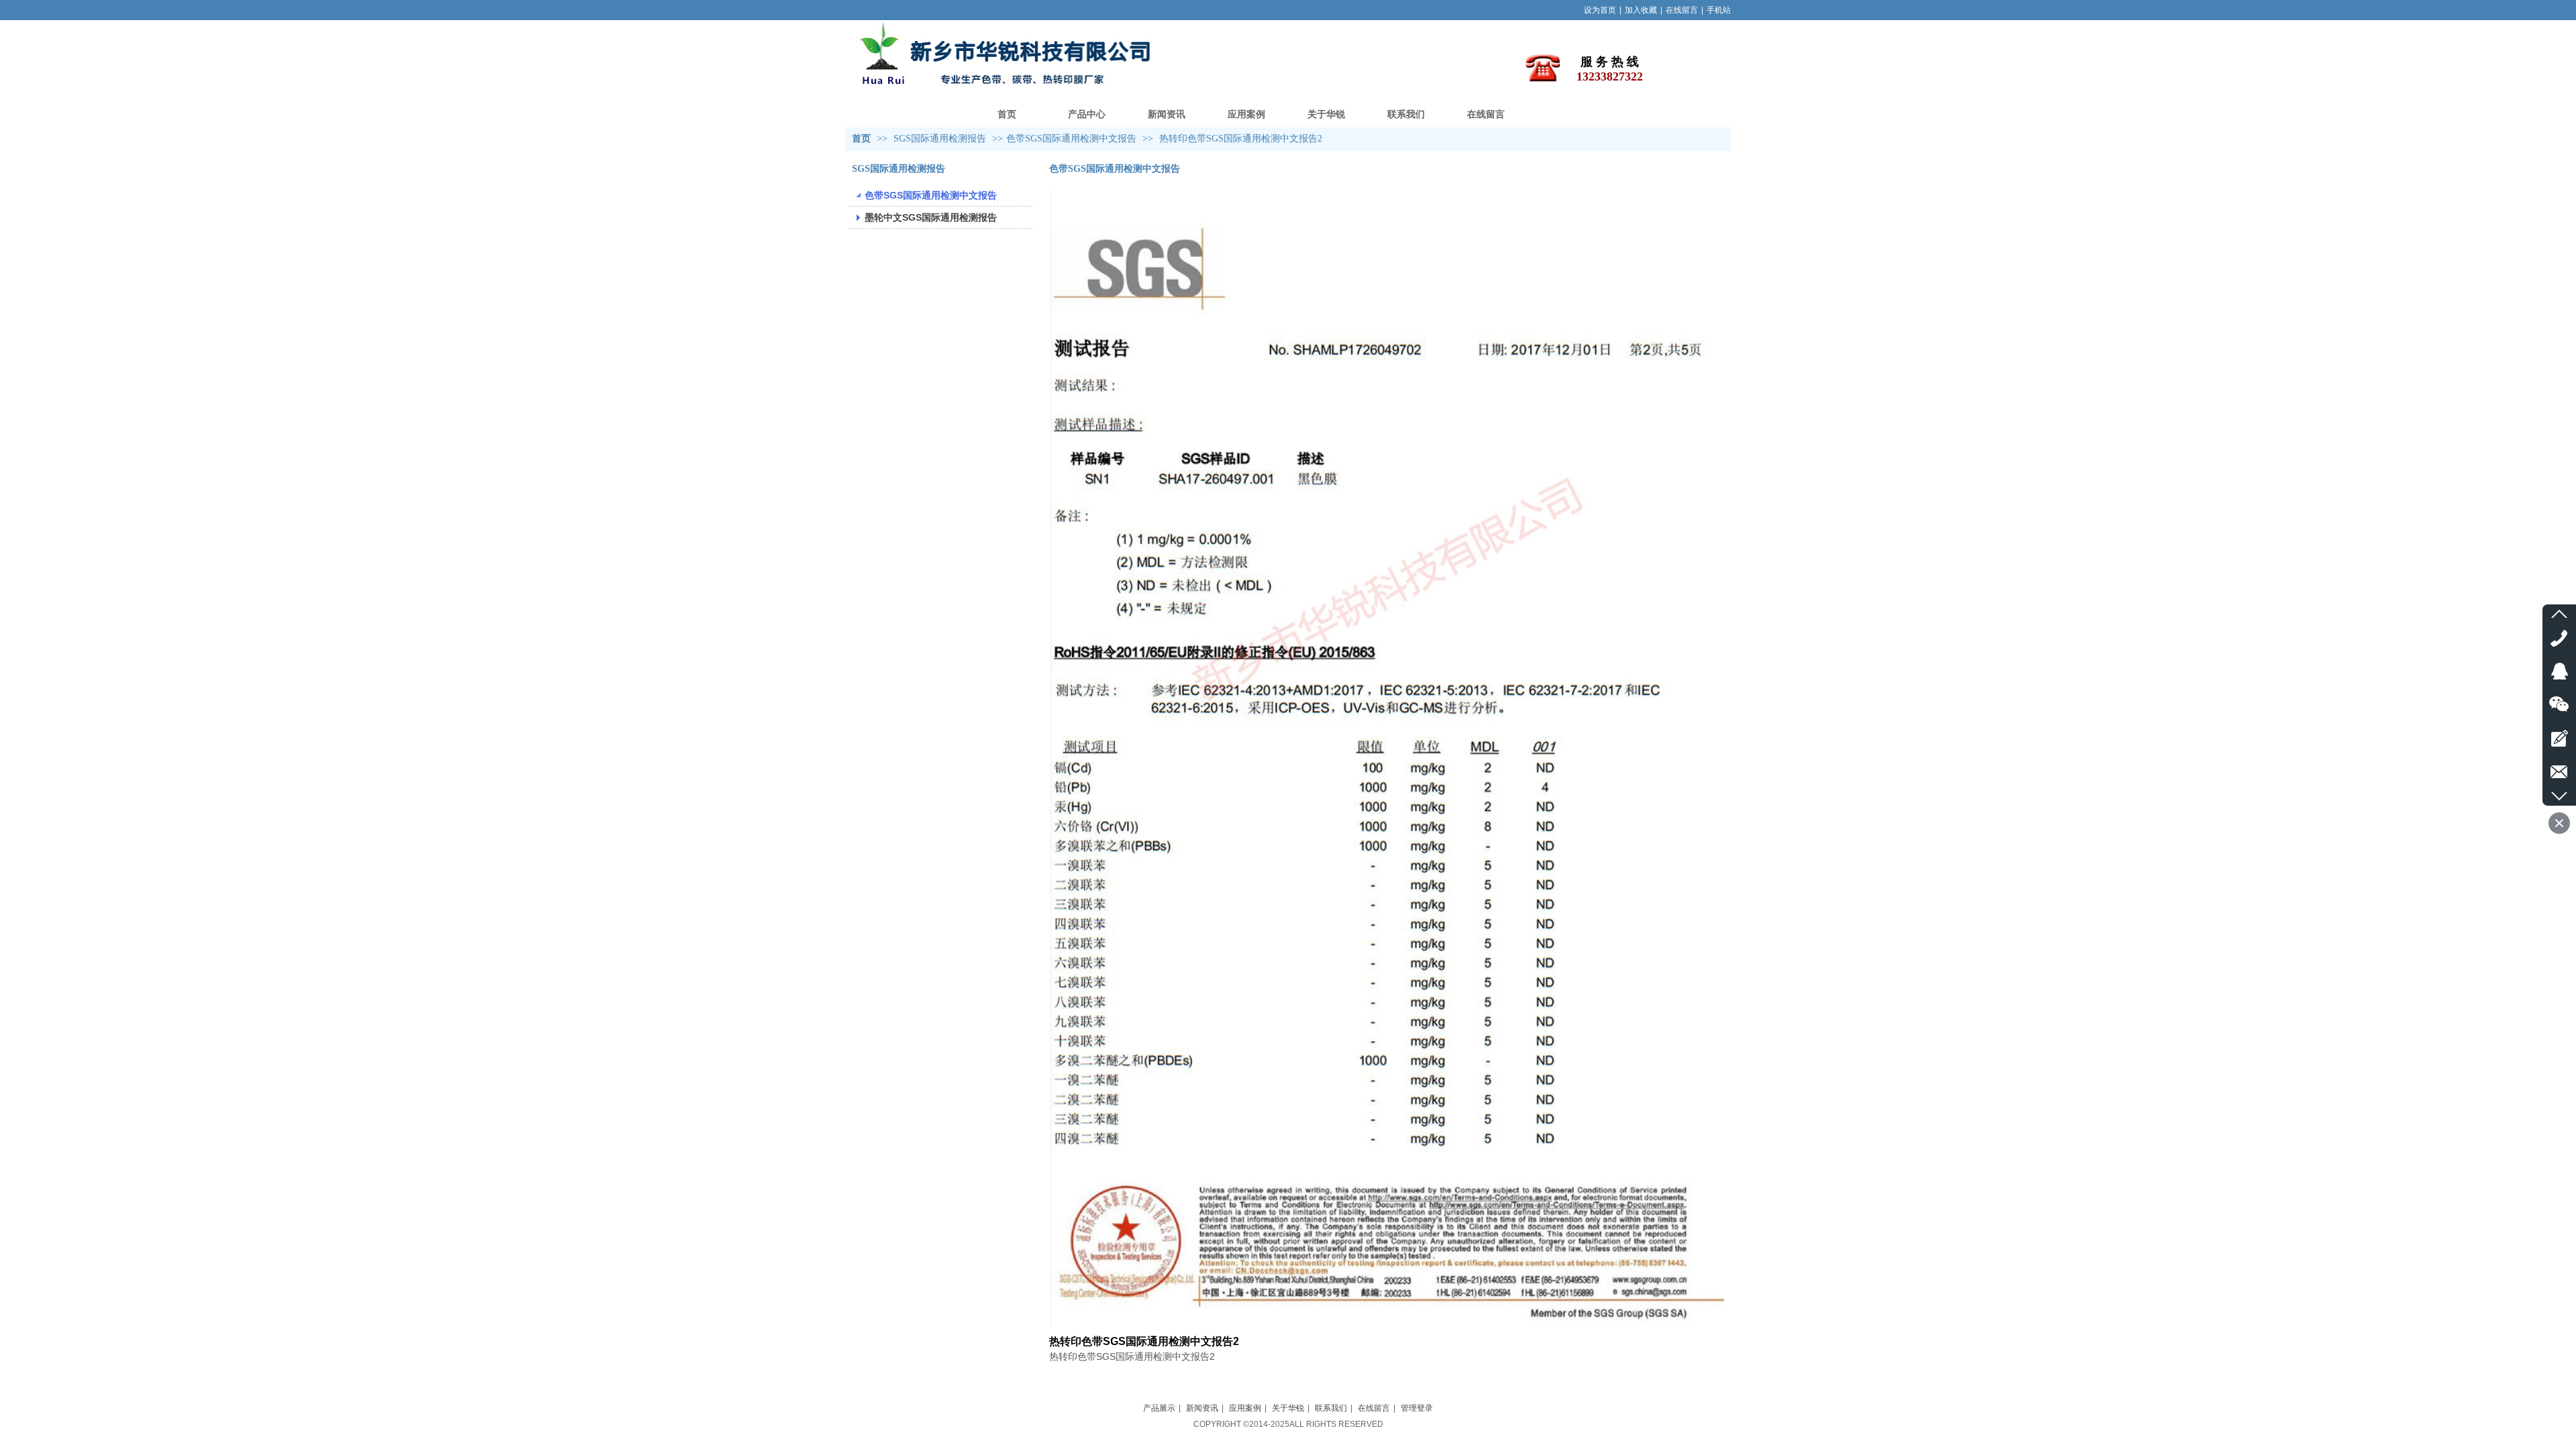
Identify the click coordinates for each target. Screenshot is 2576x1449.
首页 (861, 139)
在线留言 (1682, 10)
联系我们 (1331, 1408)
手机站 (1719, 10)
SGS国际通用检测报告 (941, 139)
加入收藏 (1641, 10)
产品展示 (1159, 1408)
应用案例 (1245, 1408)
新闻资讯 (1202, 1408)
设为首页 (1600, 10)
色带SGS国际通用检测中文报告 (1071, 139)
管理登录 (1417, 1408)
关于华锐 (1288, 1408)
